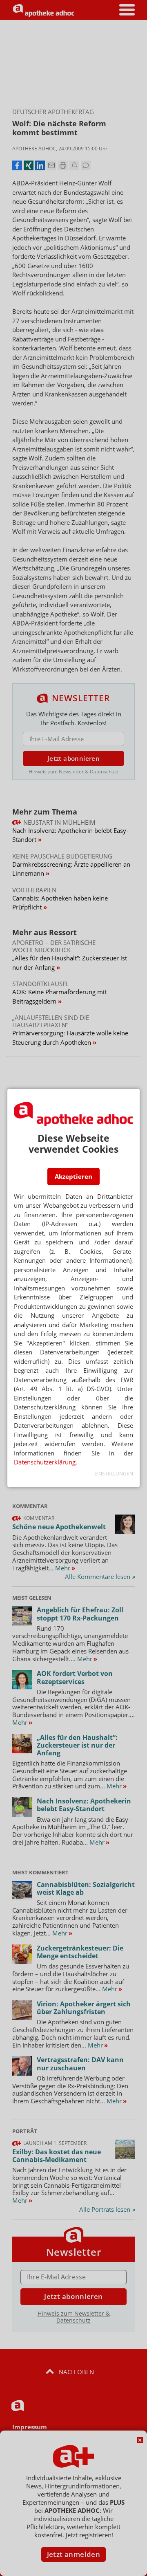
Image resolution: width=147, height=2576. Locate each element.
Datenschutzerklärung (45, 1462)
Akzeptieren (73, 1176)
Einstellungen (114, 1474)
